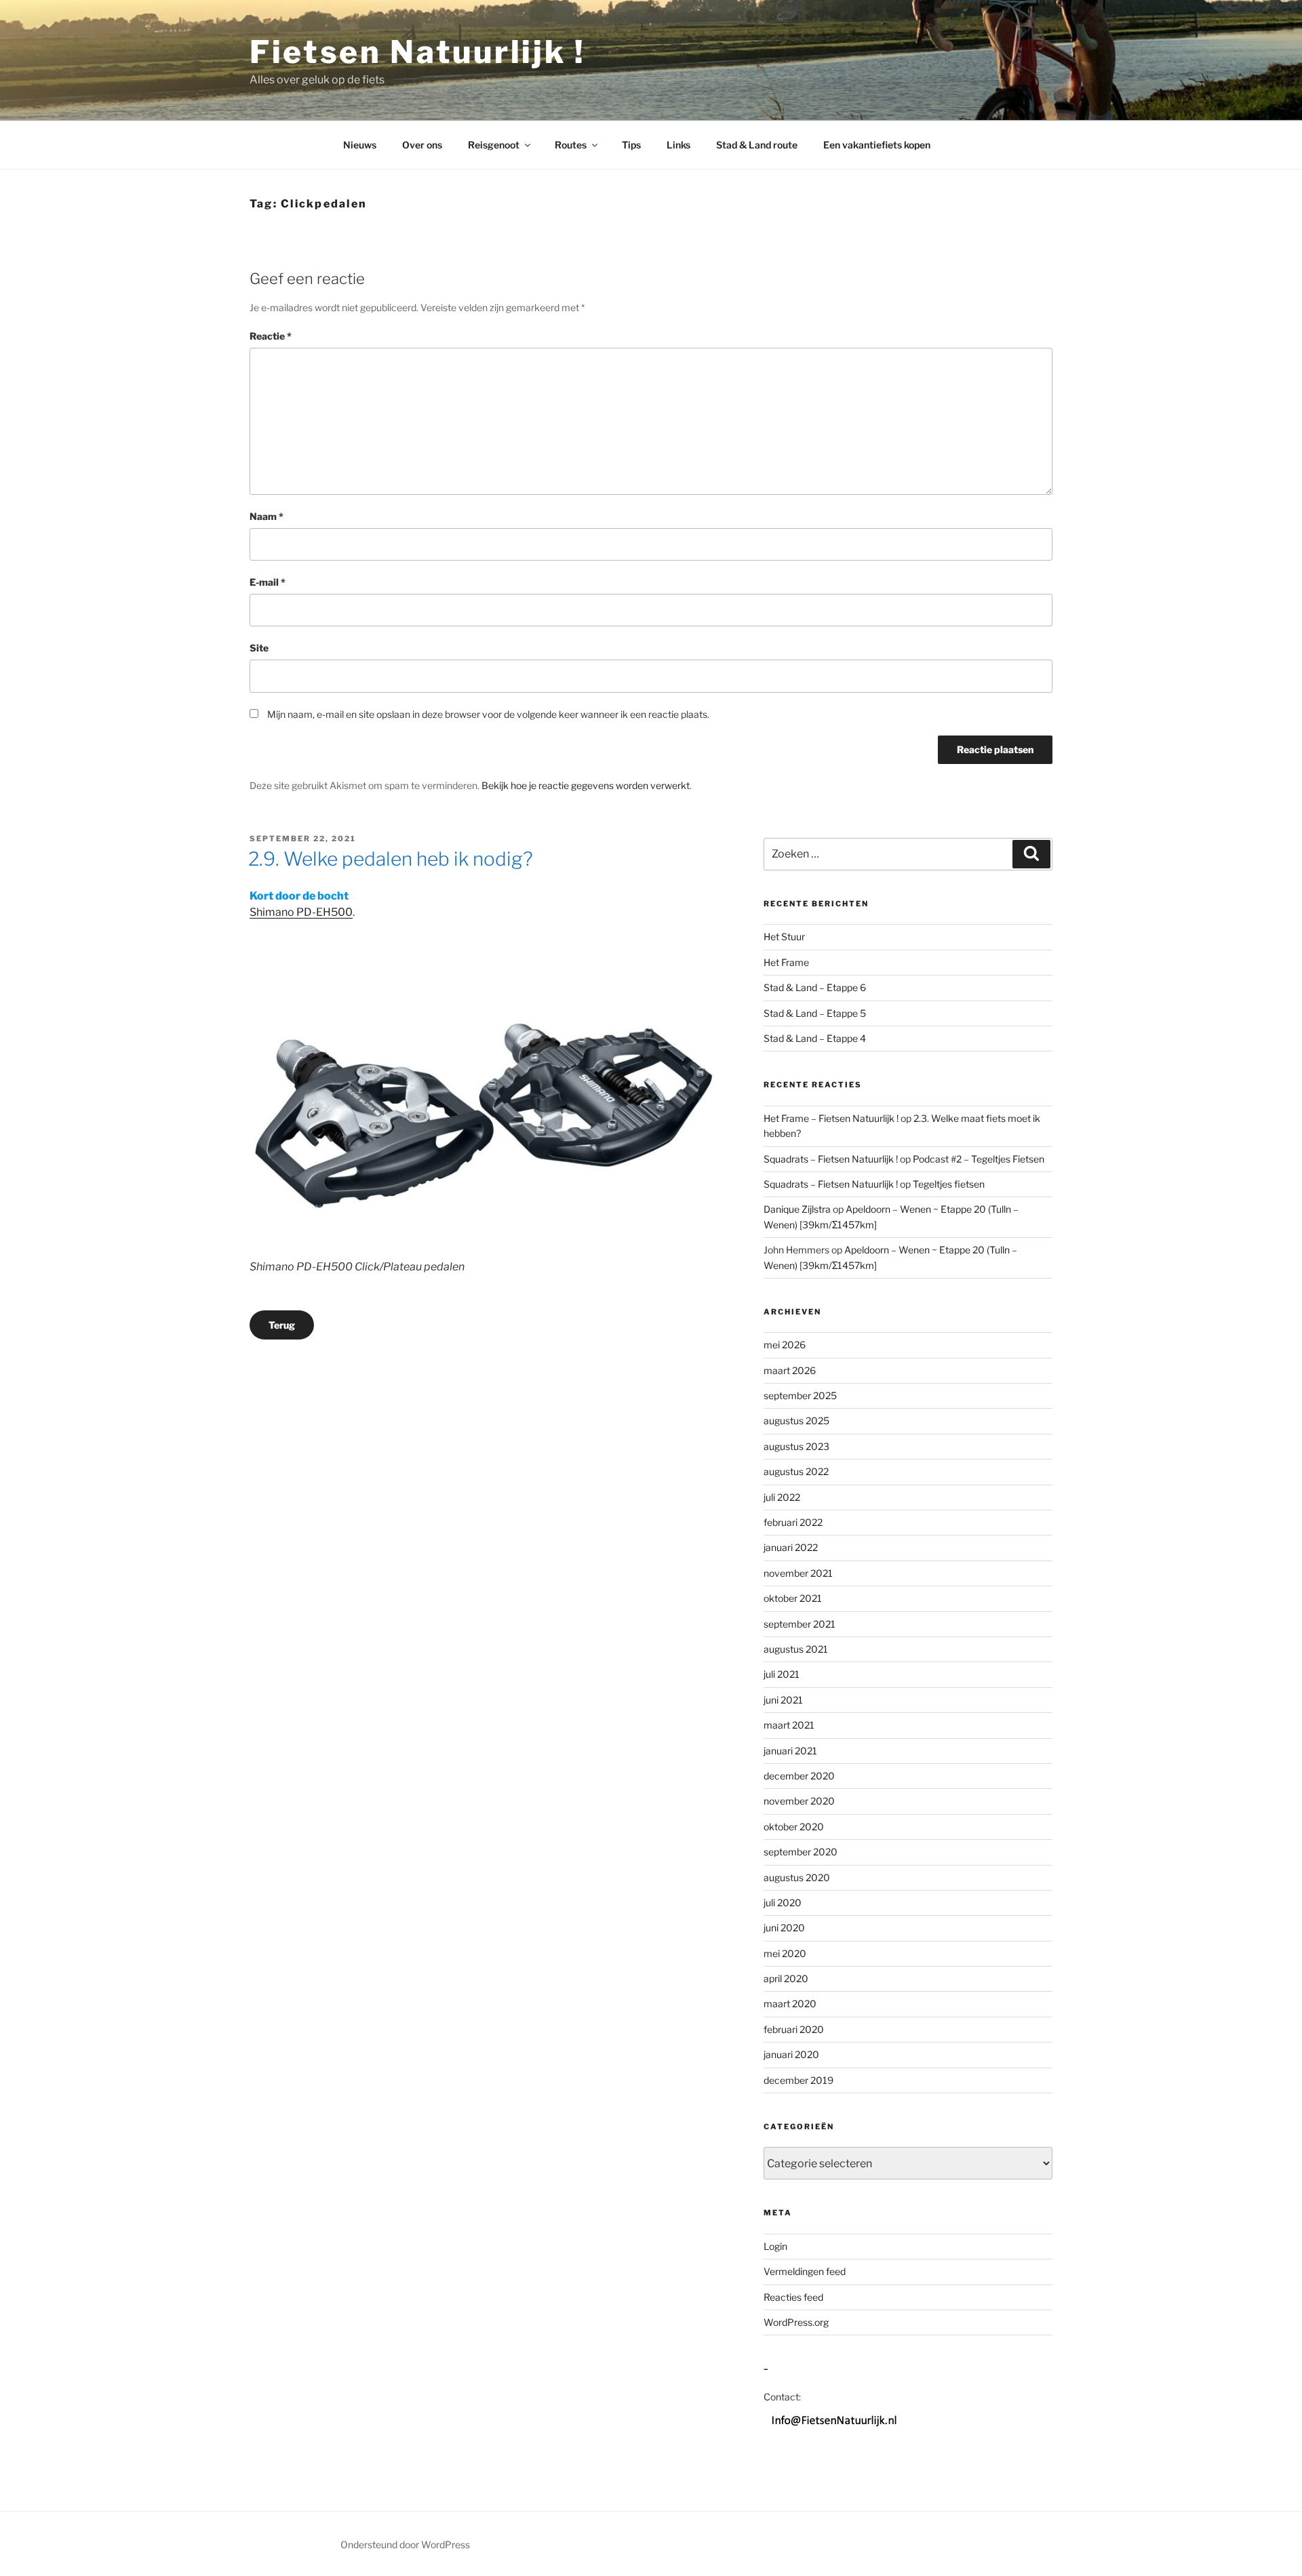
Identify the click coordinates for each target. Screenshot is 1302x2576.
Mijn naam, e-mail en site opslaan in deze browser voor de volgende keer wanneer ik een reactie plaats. (488, 714)
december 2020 (799, 1776)
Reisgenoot (494, 145)
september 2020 (801, 1852)
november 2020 (799, 1801)
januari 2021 (790, 1751)
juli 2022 (782, 1497)
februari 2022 (793, 1522)
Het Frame (786, 962)
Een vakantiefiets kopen (877, 145)
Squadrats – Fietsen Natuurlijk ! (831, 1159)
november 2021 (798, 1573)
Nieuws (360, 145)
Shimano (272, 912)
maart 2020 (790, 2004)
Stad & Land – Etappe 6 (815, 987)
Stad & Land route (757, 145)
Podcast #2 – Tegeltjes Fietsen (979, 1159)
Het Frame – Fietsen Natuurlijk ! (831, 1118)
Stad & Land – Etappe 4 (815, 1038)
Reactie (271, 336)
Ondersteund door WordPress (405, 2544)
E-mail (268, 582)
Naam (267, 516)
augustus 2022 (796, 1471)
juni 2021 (783, 1700)
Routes (571, 145)
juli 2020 (783, 1903)
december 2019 (798, 2080)
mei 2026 (785, 1345)
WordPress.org (796, 2322)
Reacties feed (793, 2297)
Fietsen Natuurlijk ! (417, 52)
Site (259, 648)
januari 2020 (791, 2054)
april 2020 (786, 1978)
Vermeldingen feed (805, 2271)
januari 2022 (791, 1547)
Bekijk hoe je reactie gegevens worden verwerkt (586, 785)
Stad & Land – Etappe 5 (815, 1013)
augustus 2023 (796, 1446)
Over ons (422, 145)
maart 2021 (789, 1725)
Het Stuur (784, 937)
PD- (306, 912)
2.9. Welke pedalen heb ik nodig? (391, 859)
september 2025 (800, 1395)
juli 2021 (782, 1674)
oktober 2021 (793, 1598)
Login (775, 2246)
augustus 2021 (796, 1649)
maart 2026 (790, 1370)
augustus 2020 (797, 1877)
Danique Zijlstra (797, 1209)
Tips (631, 145)
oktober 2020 (794, 1827)
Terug (282, 1325)
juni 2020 (784, 1928)
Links (678, 145)
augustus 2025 (796, 1421)
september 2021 (800, 1624)
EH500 (334, 912)
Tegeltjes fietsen (949, 1184)
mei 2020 (785, 1953)
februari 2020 (794, 2029)
